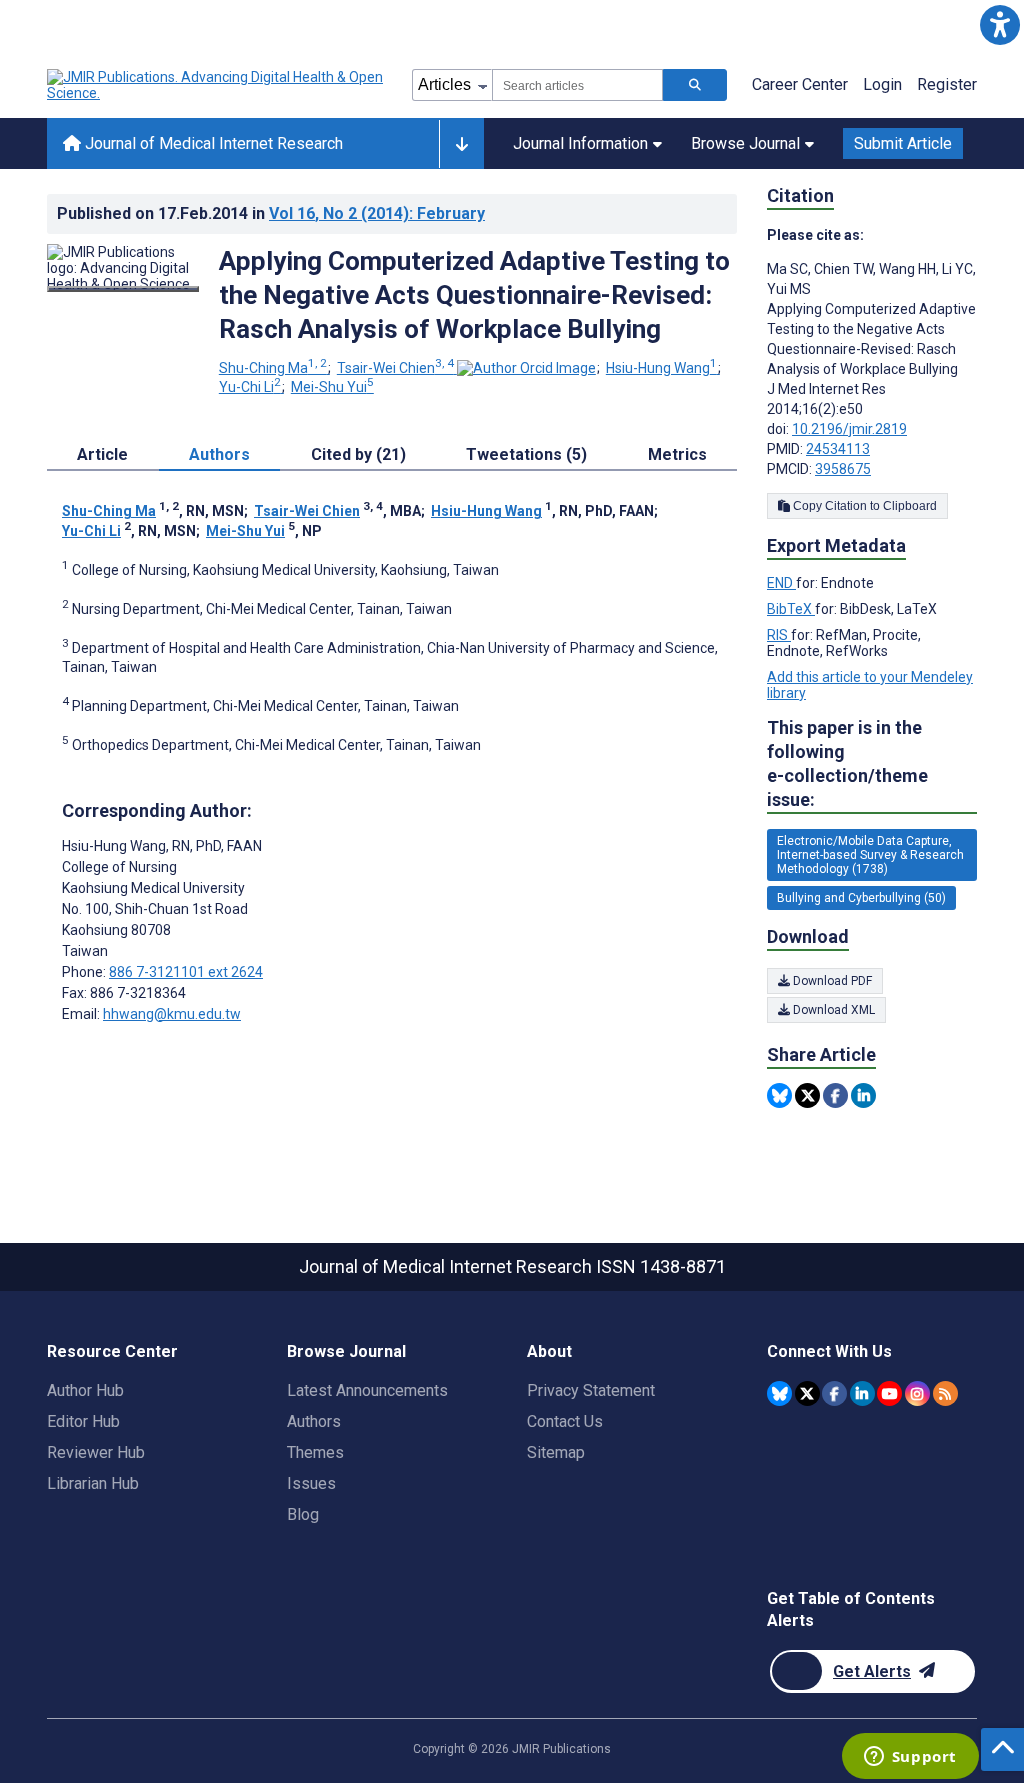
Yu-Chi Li (250, 387)
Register (947, 84)
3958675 (843, 469)
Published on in (271, 213)
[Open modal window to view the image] (123, 289)
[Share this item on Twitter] (807, 1095)
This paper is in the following (847, 763)
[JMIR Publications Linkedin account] (862, 1393)
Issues (311, 1483)
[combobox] (577, 85)
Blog (303, 1514)
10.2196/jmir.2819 (849, 429)
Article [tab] (102, 454)
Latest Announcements (367, 1390)
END (781, 583)
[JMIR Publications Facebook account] (834, 1393)
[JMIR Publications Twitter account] (807, 1393)
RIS (779, 635)
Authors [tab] (219, 454)
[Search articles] (695, 85)
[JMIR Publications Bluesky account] (779, 1393)
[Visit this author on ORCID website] (526, 368)
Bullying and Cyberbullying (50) (861, 898)
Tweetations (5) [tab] (526, 454)
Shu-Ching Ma (273, 368)
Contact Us (565, 1421)
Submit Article (903, 143)
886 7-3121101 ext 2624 (186, 972)
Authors (314, 1421)
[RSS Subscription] (945, 1393)
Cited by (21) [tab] (358, 454)
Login (882, 84)
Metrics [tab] (677, 454)
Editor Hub (83, 1421)
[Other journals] (461, 144)
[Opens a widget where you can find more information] (910, 1758)
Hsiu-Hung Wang (661, 368)
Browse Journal (745, 143)
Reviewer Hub (96, 1452)
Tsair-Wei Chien (395, 368)
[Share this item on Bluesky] (779, 1095)
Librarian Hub (93, 1483)
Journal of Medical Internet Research (212, 143)
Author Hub (85, 1390)
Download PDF (831, 981)
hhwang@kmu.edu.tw (172, 1014)
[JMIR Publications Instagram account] (917, 1393)
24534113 (838, 449)
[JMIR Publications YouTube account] (889, 1393)
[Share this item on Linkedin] (863, 1095)
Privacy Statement (591, 1390)
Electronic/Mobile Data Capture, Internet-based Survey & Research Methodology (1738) (870, 855)
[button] (999, 24)
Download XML (832, 1010)
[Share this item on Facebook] (835, 1095)
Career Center (800, 84)
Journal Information (580, 143)
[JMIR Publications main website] (217, 85)
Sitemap (556, 1452)
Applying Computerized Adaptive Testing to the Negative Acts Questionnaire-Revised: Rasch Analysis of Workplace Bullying (474, 295)
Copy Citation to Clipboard (863, 506)
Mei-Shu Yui (332, 387)
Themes (315, 1452)
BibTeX (791, 609)
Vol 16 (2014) (377, 213)
